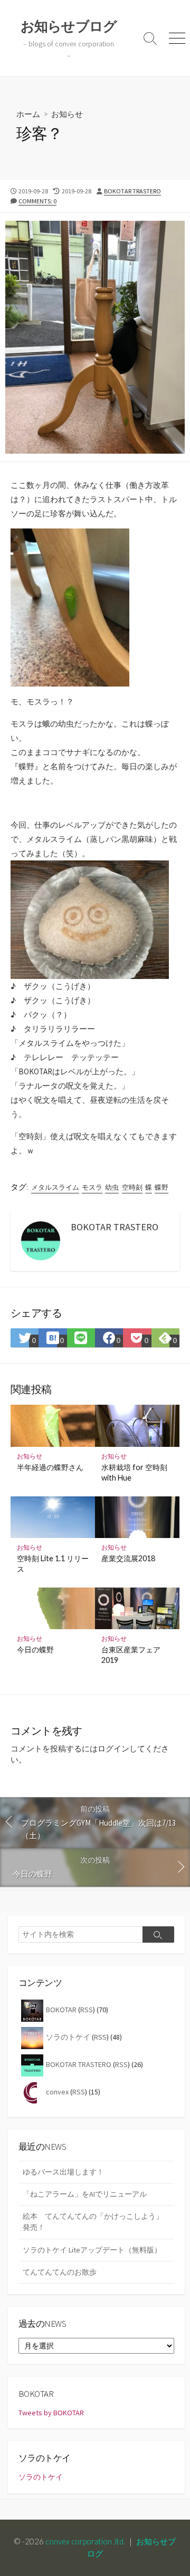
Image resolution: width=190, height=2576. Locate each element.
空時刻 (132, 1187)
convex (57, 2092)
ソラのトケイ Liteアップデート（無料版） (92, 2250)
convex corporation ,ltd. (85, 2541)
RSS (87, 2010)
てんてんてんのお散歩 (60, 2272)
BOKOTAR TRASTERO (132, 191)
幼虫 (112, 1187)
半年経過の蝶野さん (50, 1467)
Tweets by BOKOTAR (51, 2413)
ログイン (113, 1749)
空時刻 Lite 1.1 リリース (53, 1564)
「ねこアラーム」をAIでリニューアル (85, 2194)
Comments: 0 (37, 201)
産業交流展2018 (128, 1558)
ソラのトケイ (68, 2037)
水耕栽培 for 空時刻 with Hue (134, 1472)
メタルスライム (55, 1187)
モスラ (92, 1187)
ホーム (28, 114)
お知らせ (67, 114)
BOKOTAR (61, 2010)
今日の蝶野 (35, 1649)
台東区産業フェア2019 (131, 1655)
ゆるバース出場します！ (63, 2172)
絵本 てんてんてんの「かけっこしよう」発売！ (93, 2222)
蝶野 (161, 1187)
